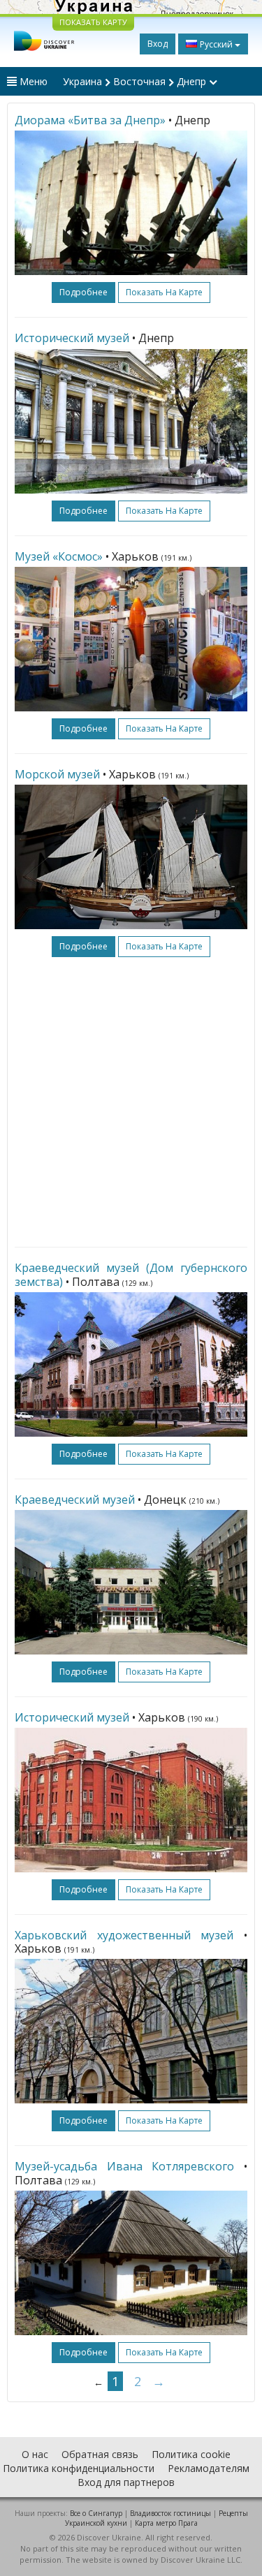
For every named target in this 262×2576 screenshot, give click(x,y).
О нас (35, 2454)
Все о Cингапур (96, 2513)
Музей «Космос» (59, 556)
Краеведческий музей (75, 1500)
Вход (158, 44)
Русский (216, 44)
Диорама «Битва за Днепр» (90, 120)
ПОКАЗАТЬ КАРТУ (93, 22)
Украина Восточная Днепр (136, 81)
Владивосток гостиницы (170, 2513)
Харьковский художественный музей (124, 1935)
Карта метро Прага (166, 2523)
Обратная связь (100, 2454)
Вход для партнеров (126, 2482)
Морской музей (57, 774)
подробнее (83, 292)
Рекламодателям (209, 2468)
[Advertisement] (131, 1102)
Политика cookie (191, 2454)
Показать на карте (164, 292)
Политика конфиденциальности (79, 2468)
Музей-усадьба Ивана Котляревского (124, 2166)
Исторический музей (72, 338)
